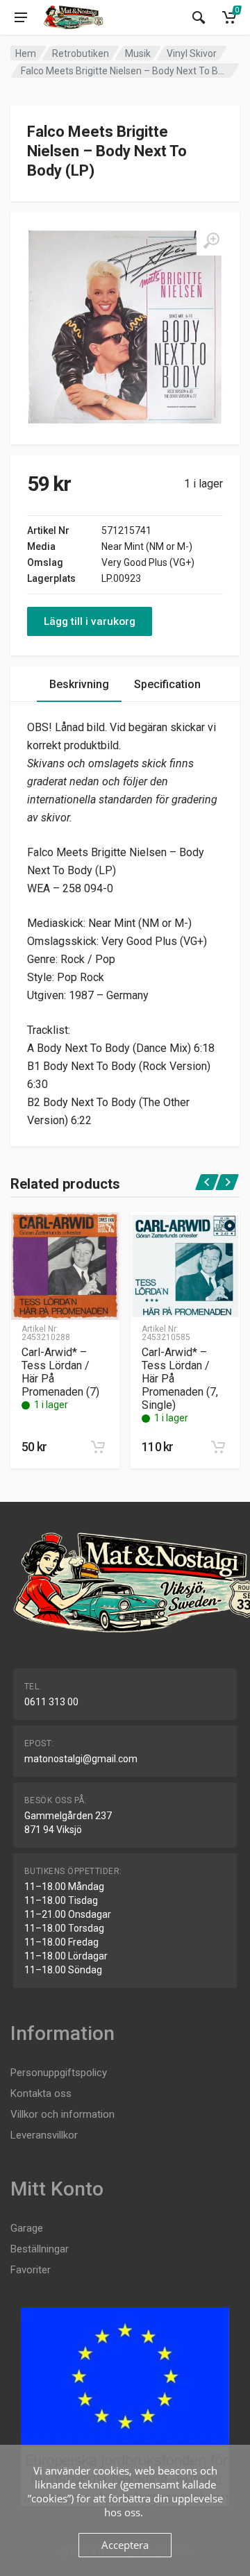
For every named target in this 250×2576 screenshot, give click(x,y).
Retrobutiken (81, 53)
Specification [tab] (167, 684)
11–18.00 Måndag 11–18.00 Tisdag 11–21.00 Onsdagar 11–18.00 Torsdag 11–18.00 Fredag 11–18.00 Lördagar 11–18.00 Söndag (68, 1928)
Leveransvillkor (44, 2135)
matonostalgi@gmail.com (81, 1759)
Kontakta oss (41, 2093)
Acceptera (125, 2545)
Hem (26, 53)
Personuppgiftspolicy (59, 2073)
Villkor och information (62, 2114)
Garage (27, 2228)
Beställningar (40, 2249)
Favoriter (31, 2270)
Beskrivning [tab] (79, 684)
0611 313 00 (51, 1702)
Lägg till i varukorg (90, 621)
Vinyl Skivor (192, 53)
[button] (98, 1447)
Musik (138, 53)
